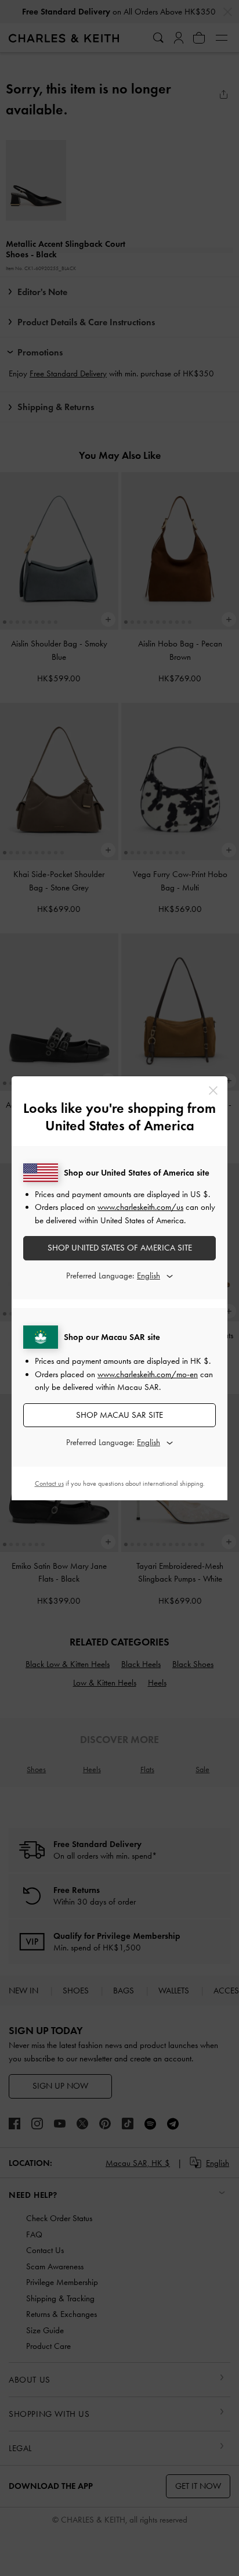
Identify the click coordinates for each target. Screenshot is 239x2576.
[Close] (213, 1091)
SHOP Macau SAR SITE (119, 1415)
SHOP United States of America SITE (120, 1248)
